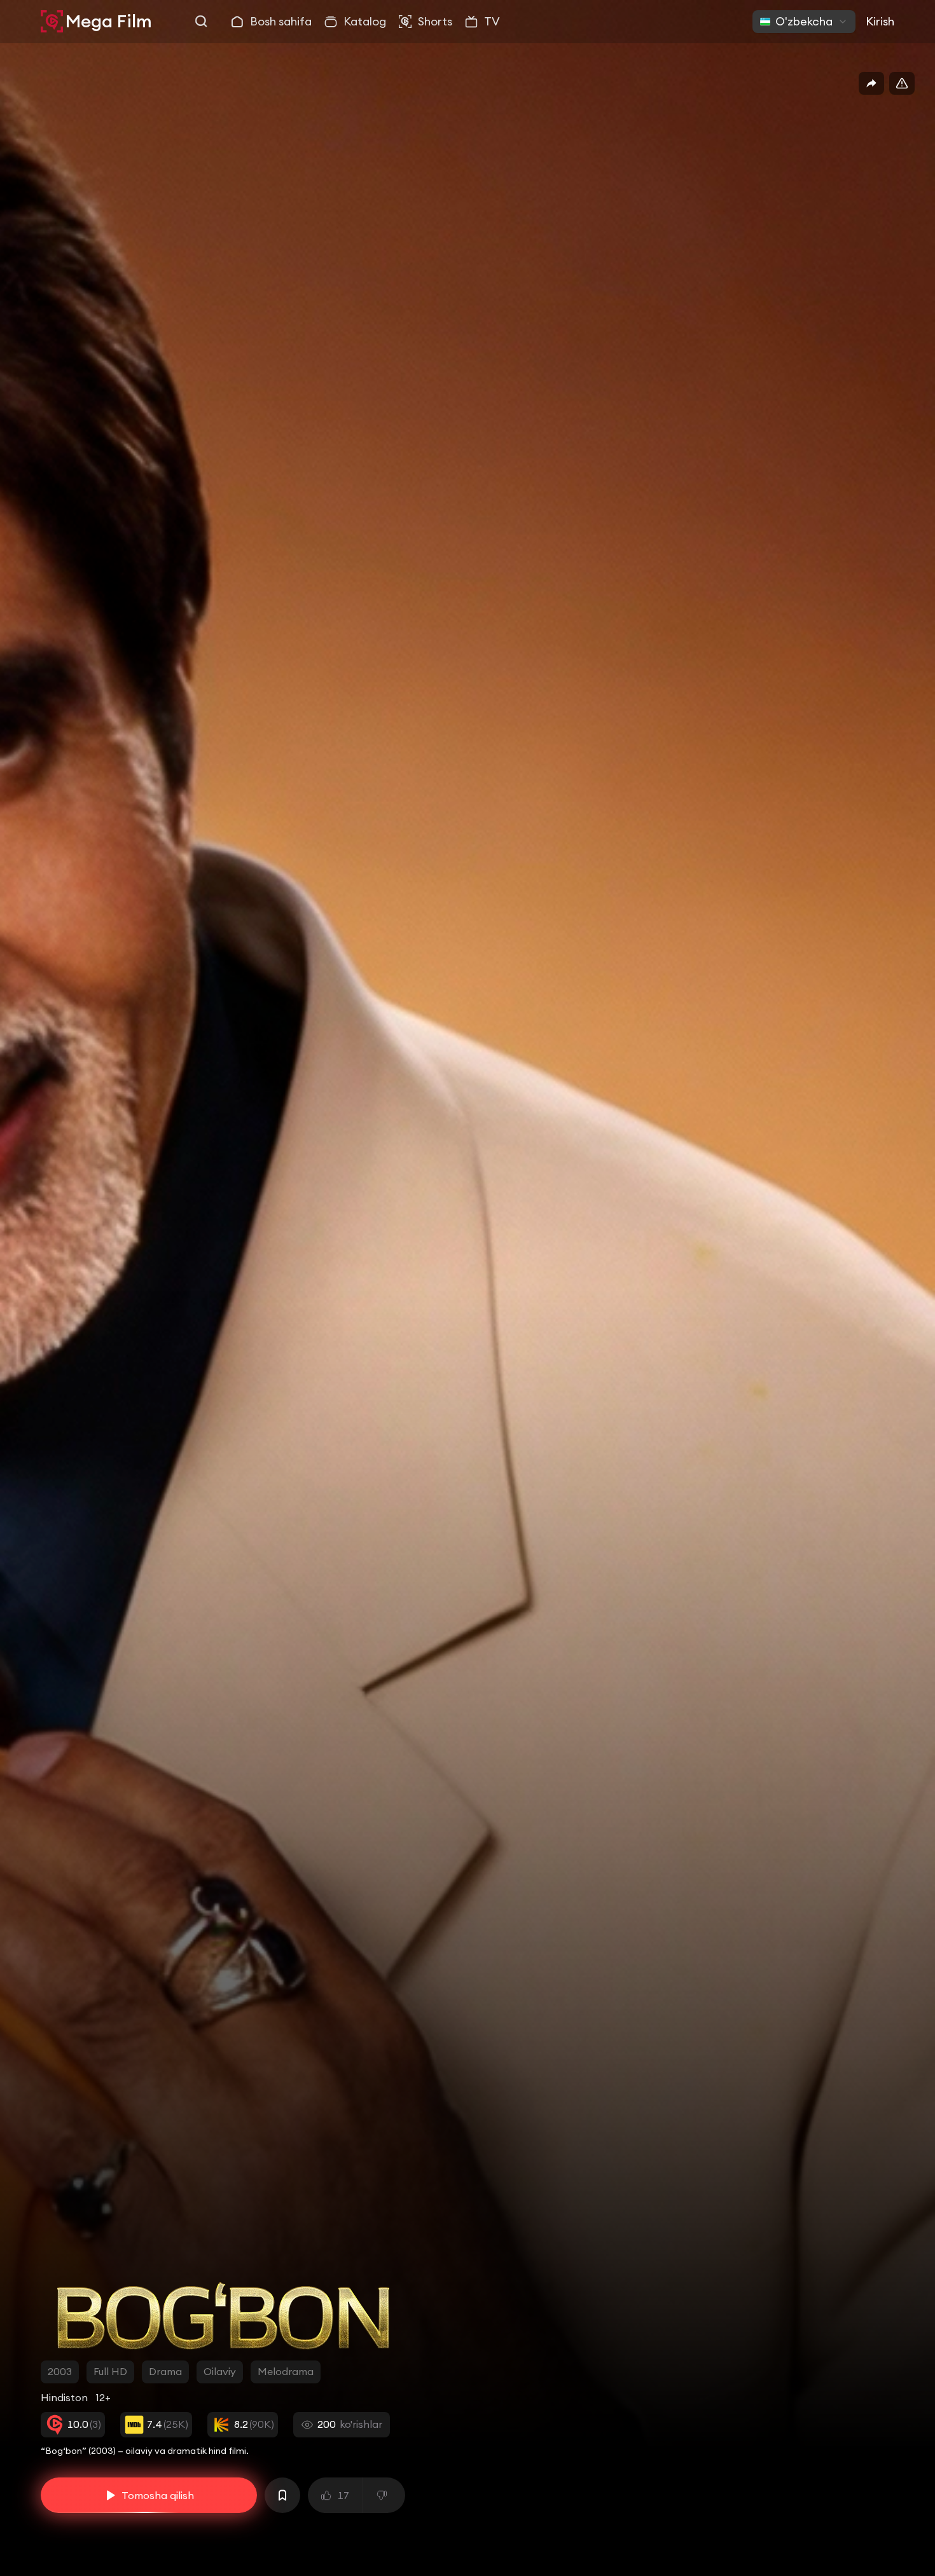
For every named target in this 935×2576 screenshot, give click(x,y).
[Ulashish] (871, 83)
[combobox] (804, 22)
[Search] (202, 22)
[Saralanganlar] (282, 2495)
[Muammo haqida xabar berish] (902, 83)
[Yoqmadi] (384, 2495)
